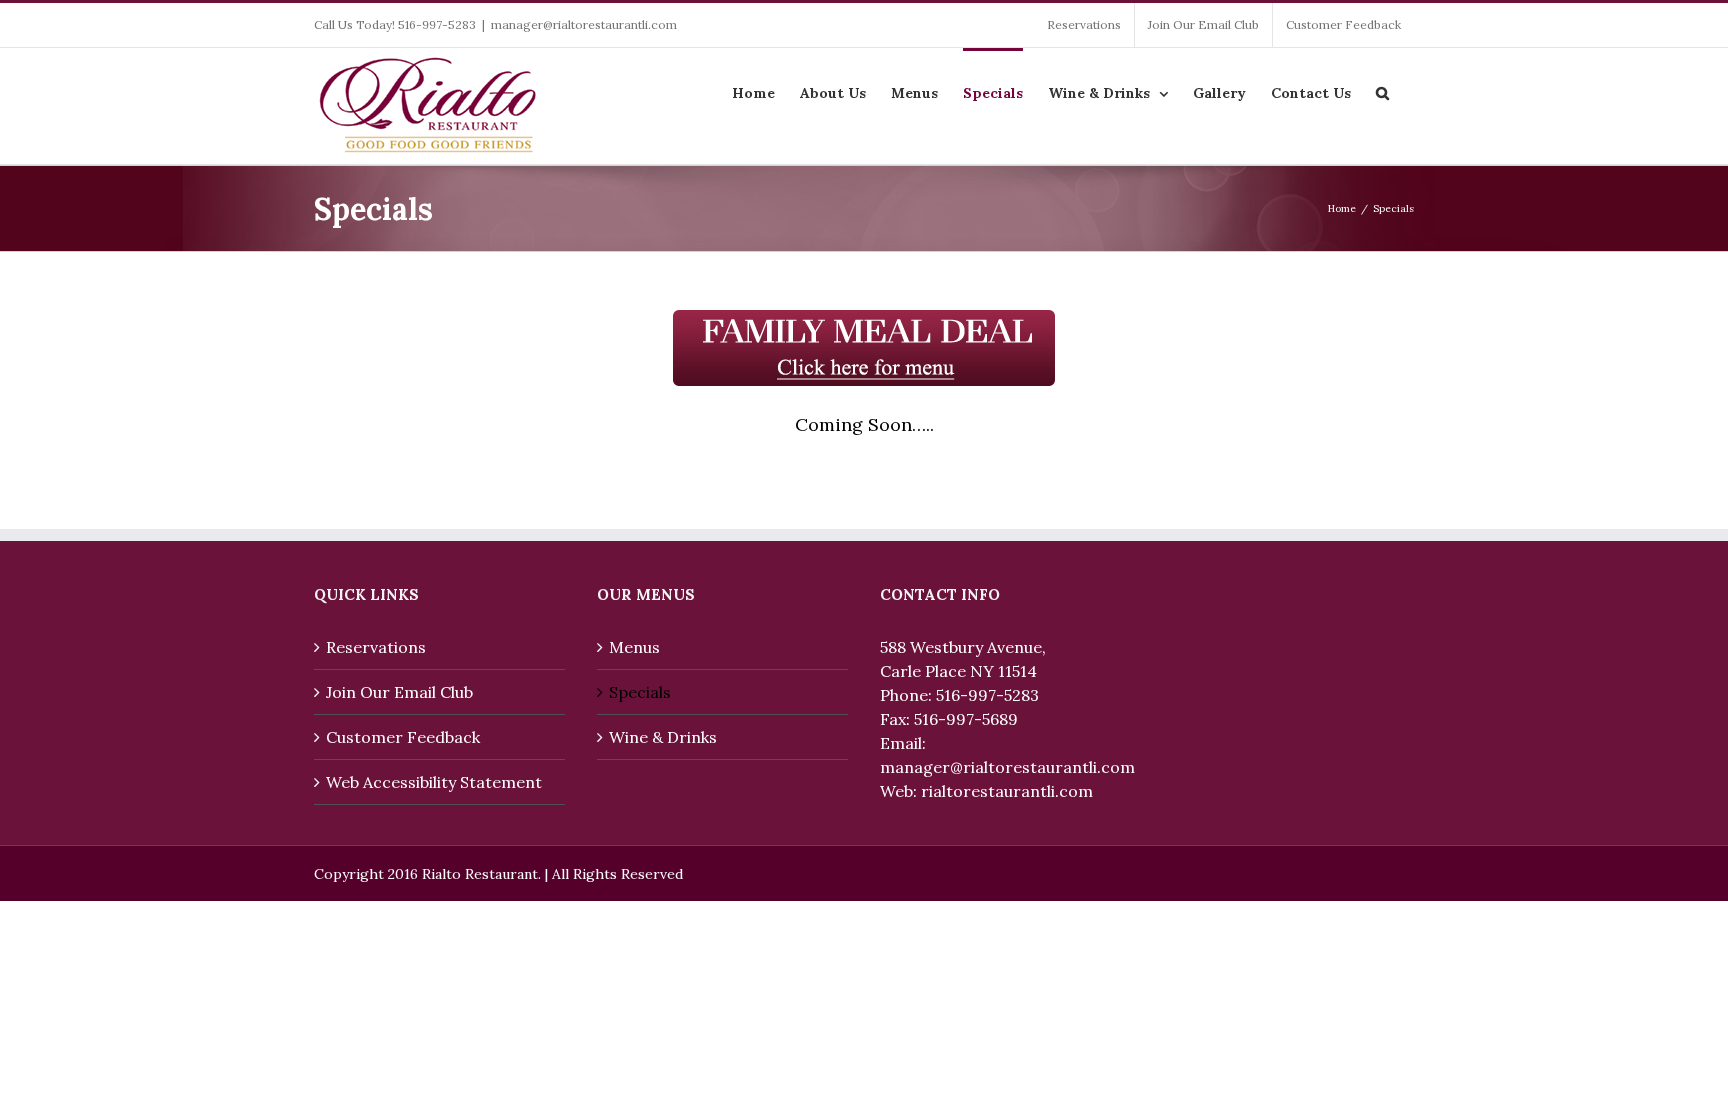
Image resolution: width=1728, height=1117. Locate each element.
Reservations (376, 647)
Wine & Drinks (663, 737)
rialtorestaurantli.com (1007, 791)
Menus (634, 647)
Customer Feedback (403, 737)
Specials (640, 692)
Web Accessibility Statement (434, 782)
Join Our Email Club (399, 692)
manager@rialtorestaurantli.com (584, 24)
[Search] (1382, 91)
